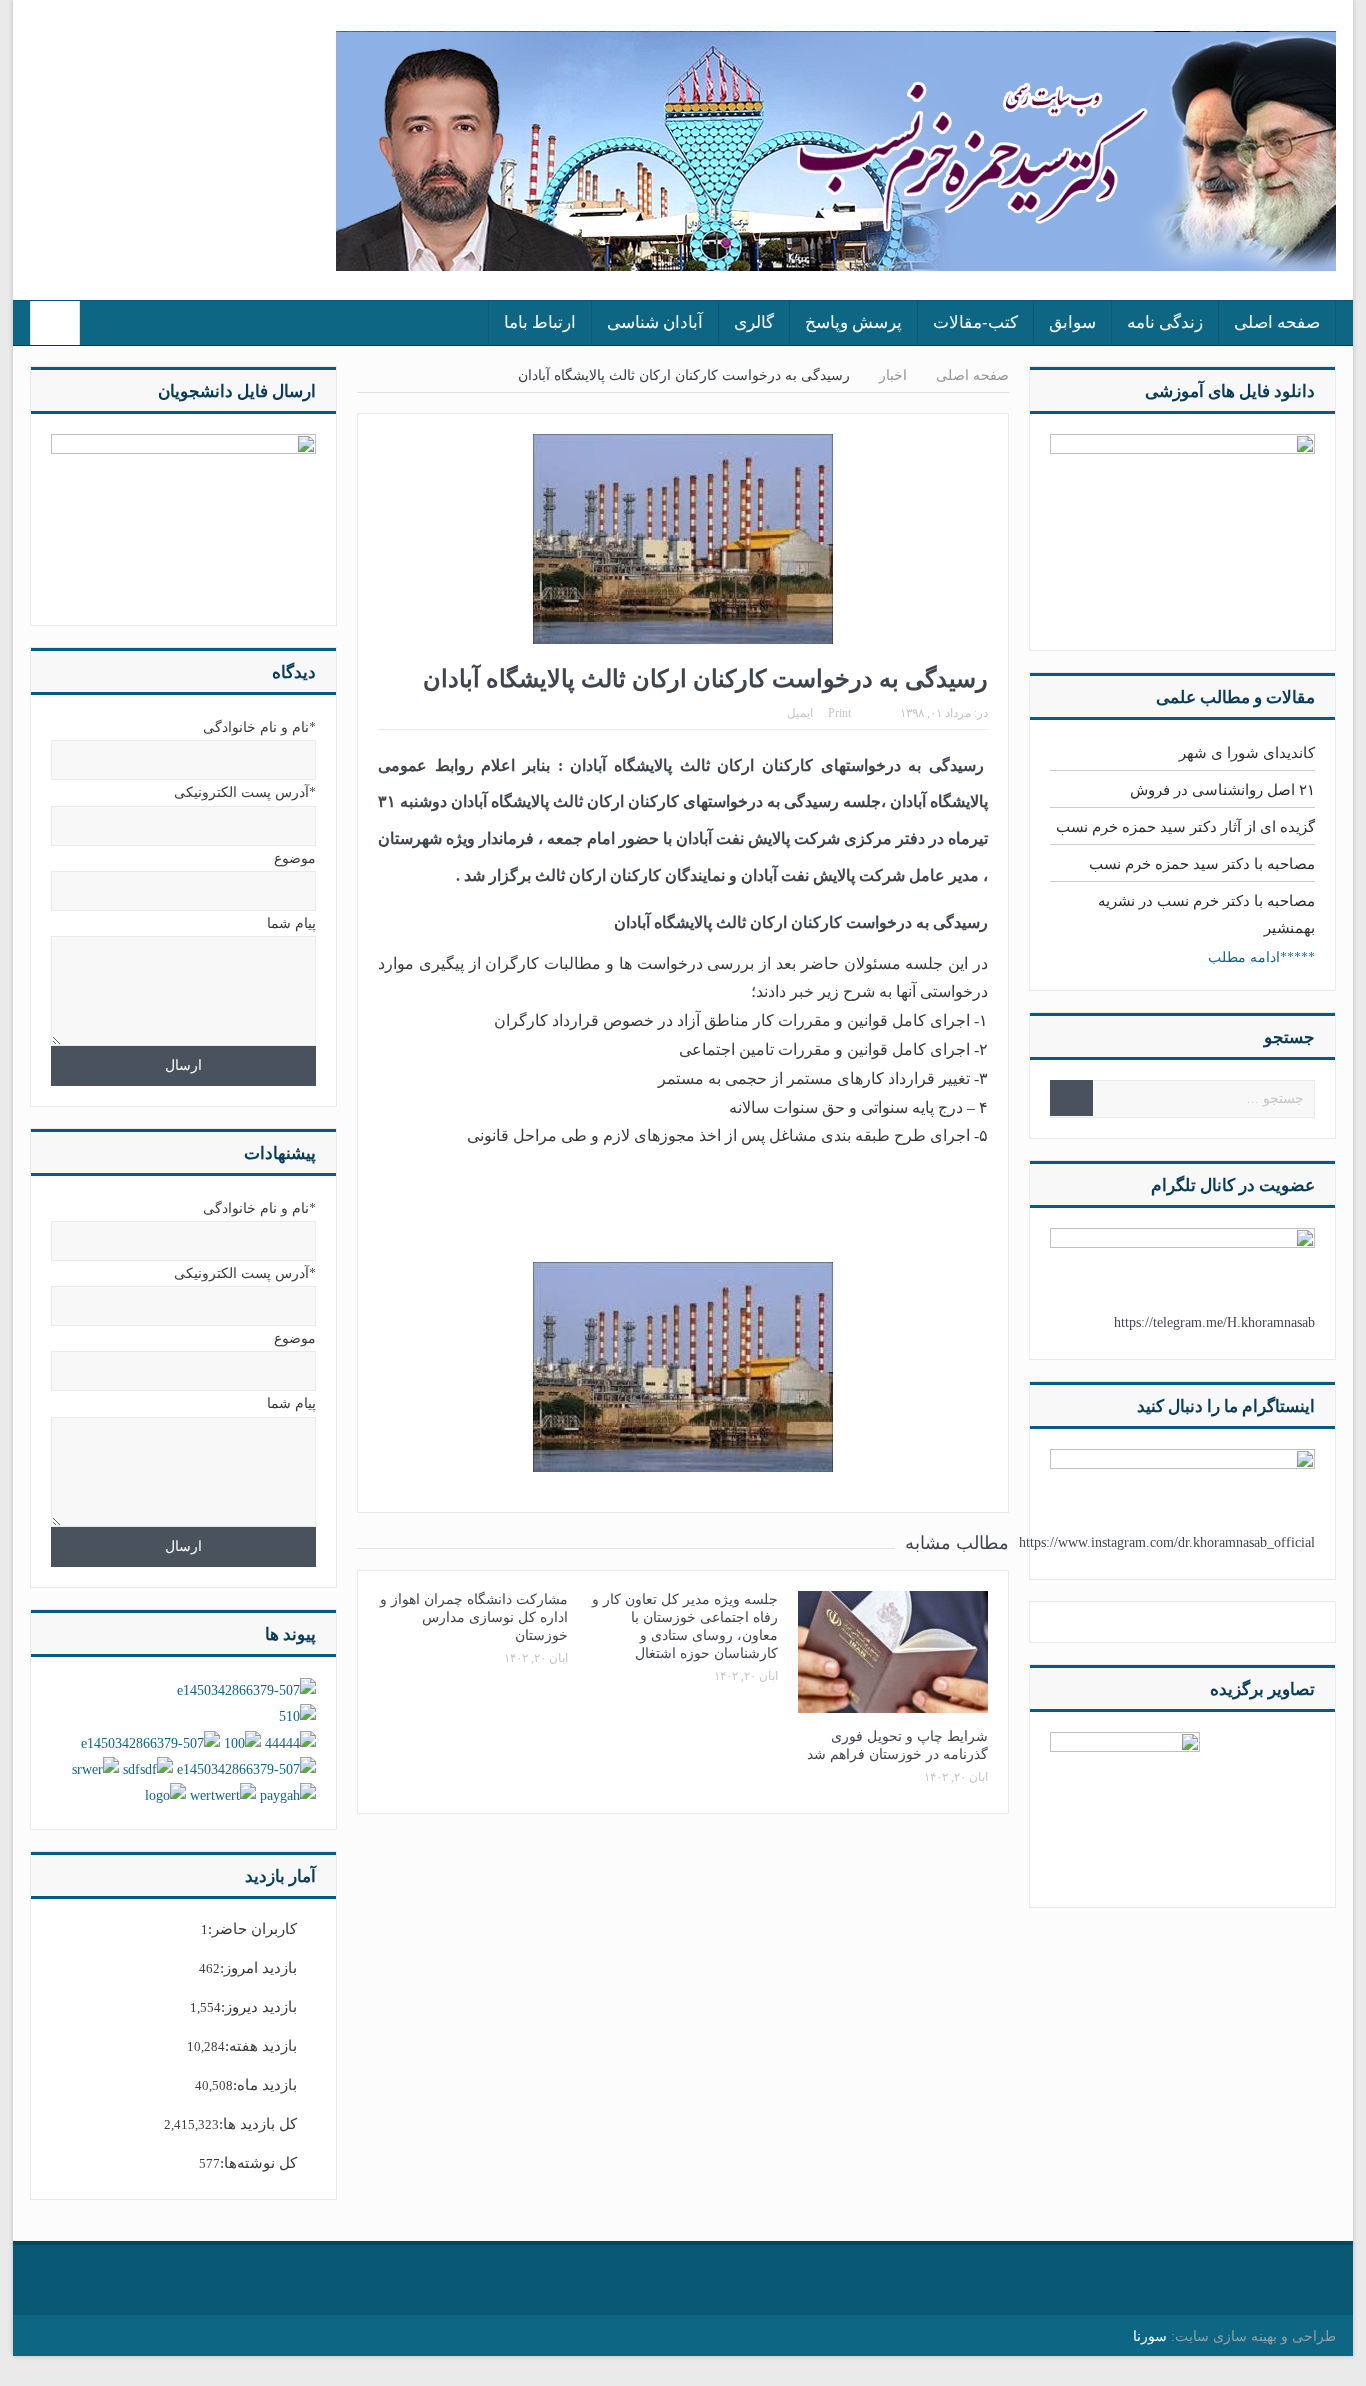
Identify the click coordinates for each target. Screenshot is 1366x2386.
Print (839, 713)
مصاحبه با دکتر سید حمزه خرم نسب (1202, 864)
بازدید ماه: (265, 2085)
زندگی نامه (1165, 322)
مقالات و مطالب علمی (1235, 697)
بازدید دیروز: (259, 2007)
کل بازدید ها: (258, 2124)
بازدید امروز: (258, 1968)
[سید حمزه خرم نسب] (1125, 1805)
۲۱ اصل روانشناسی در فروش (1222, 790)
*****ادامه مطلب (1261, 957)
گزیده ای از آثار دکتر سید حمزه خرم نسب (1185, 827)
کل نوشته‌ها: (258, 2163)
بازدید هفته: (261, 2046)
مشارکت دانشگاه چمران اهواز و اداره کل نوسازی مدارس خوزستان (474, 1617)
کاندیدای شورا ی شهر (1247, 753)
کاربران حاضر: (252, 1929)
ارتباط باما (540, 322)
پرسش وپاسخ (853, 322)
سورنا (1150, 2336)
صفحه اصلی (1277, 322)
